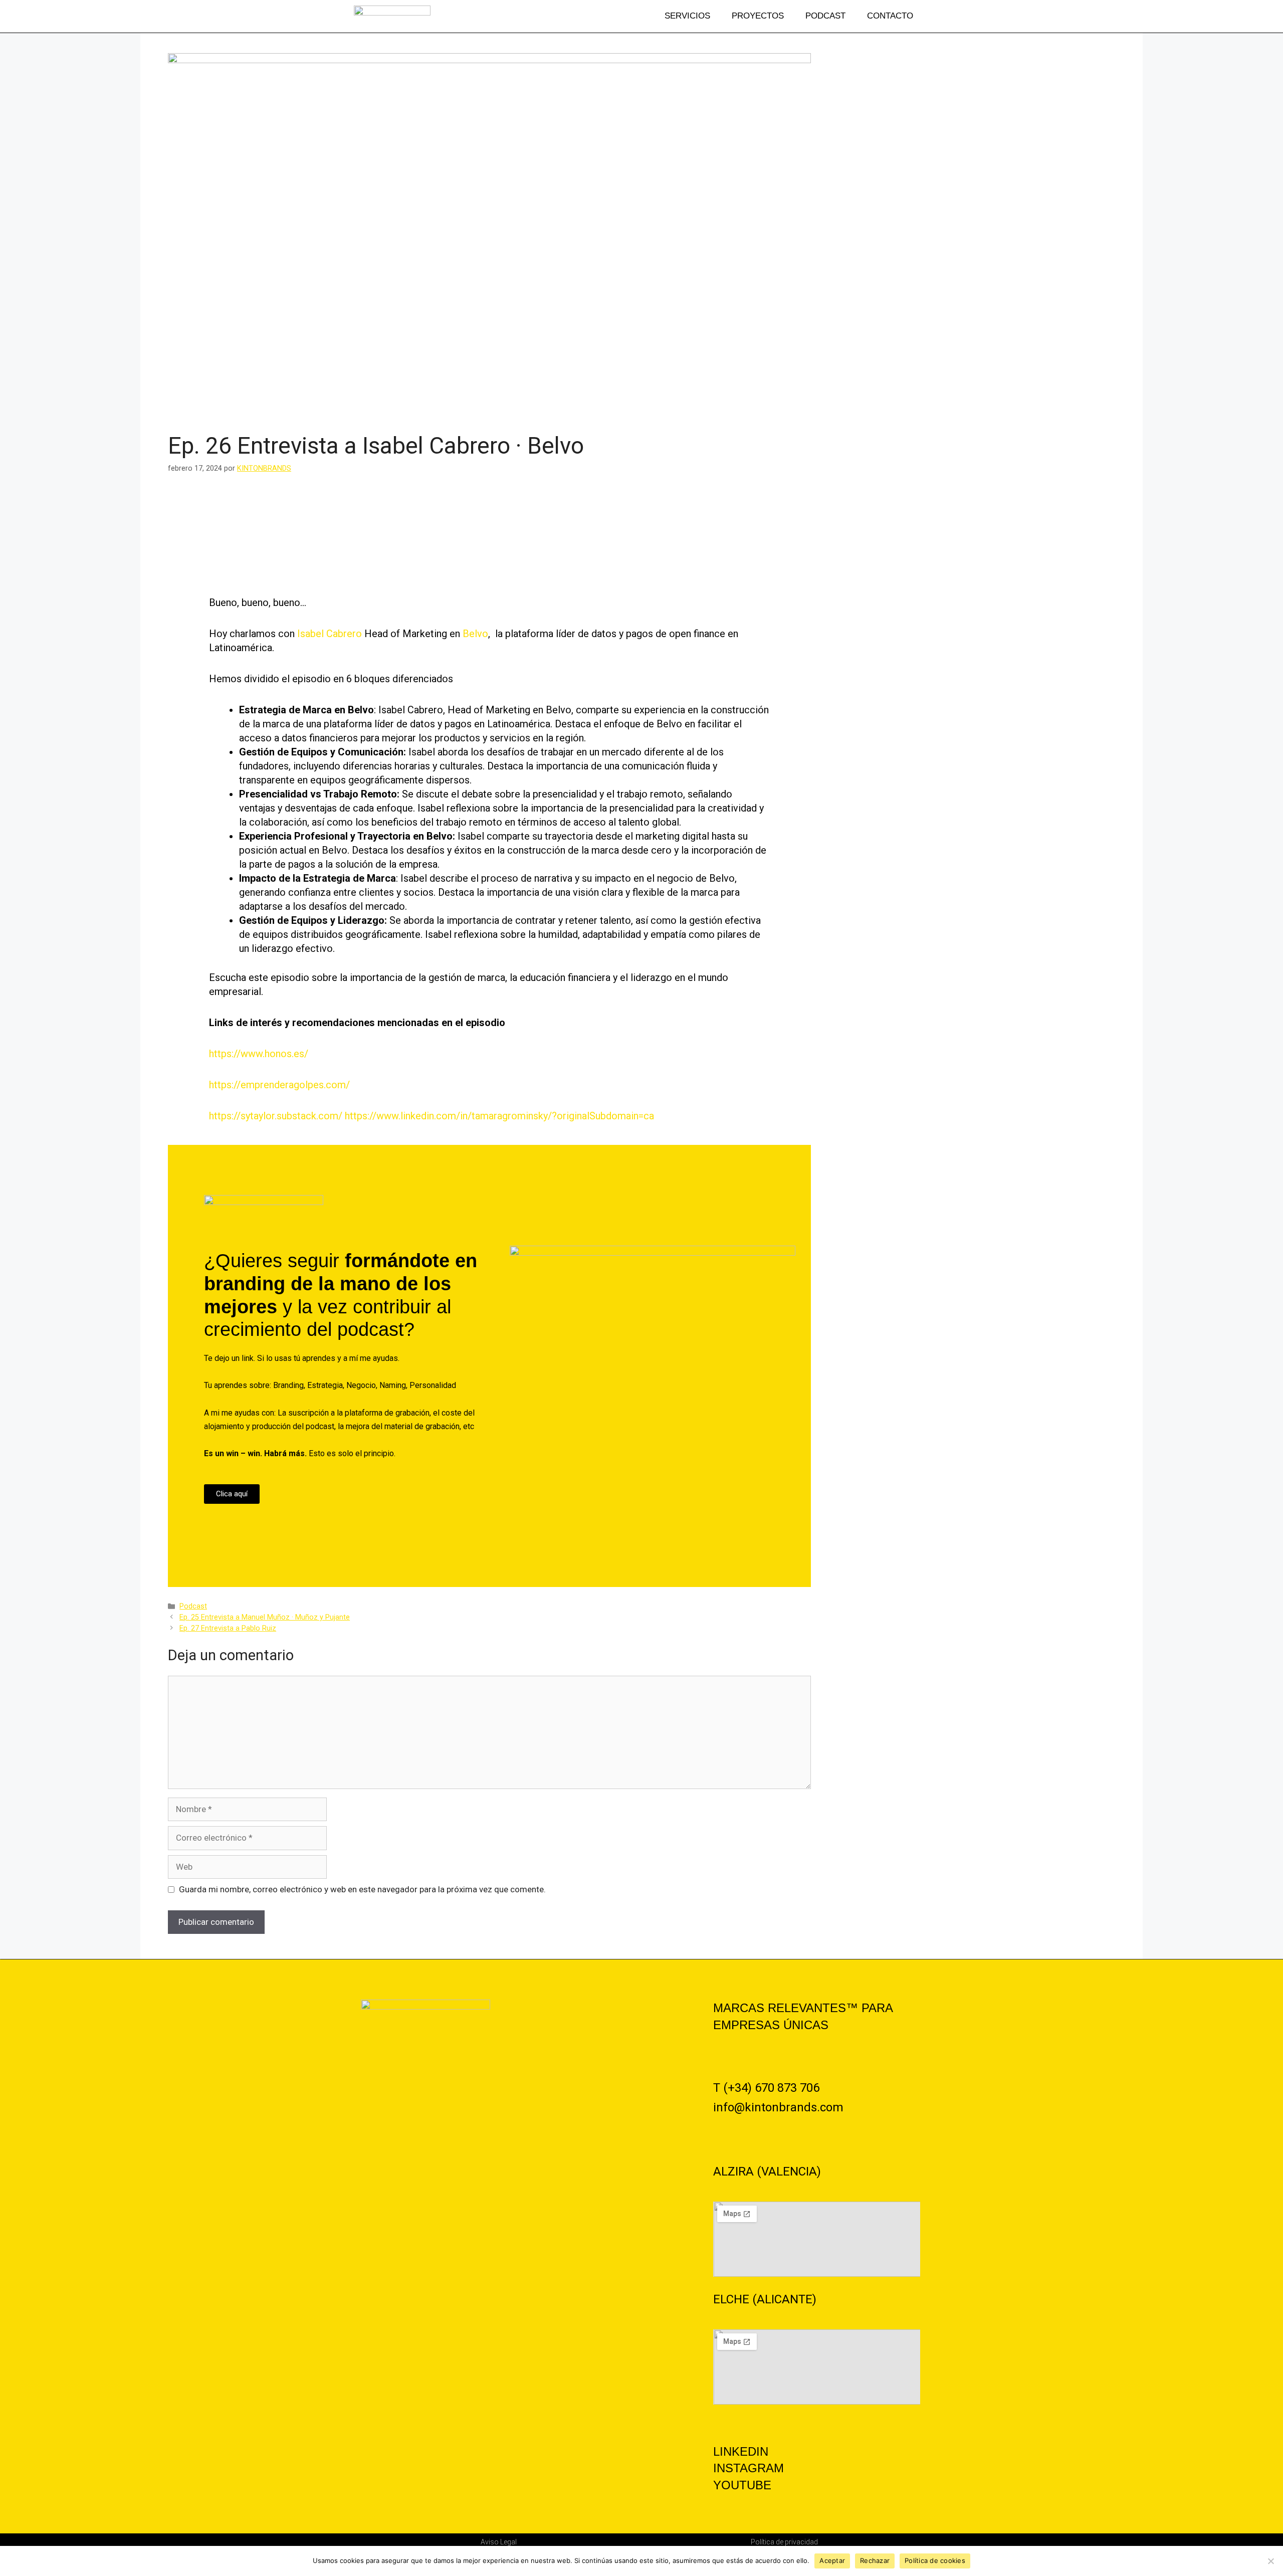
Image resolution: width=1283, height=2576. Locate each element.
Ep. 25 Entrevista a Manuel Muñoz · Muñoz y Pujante (265, 1617)
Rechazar (875, 2560)
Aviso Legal (499, 2542)
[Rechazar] (1270, 2561)
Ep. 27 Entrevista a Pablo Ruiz (228, 1628)
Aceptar (832, 2560)
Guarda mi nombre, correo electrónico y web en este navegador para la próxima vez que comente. (362, 1889)
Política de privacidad (784, 2542)
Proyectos (758, 16)
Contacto (890, 16)
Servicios (687, 16)
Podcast (825, 16)
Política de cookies (935, 2560)
